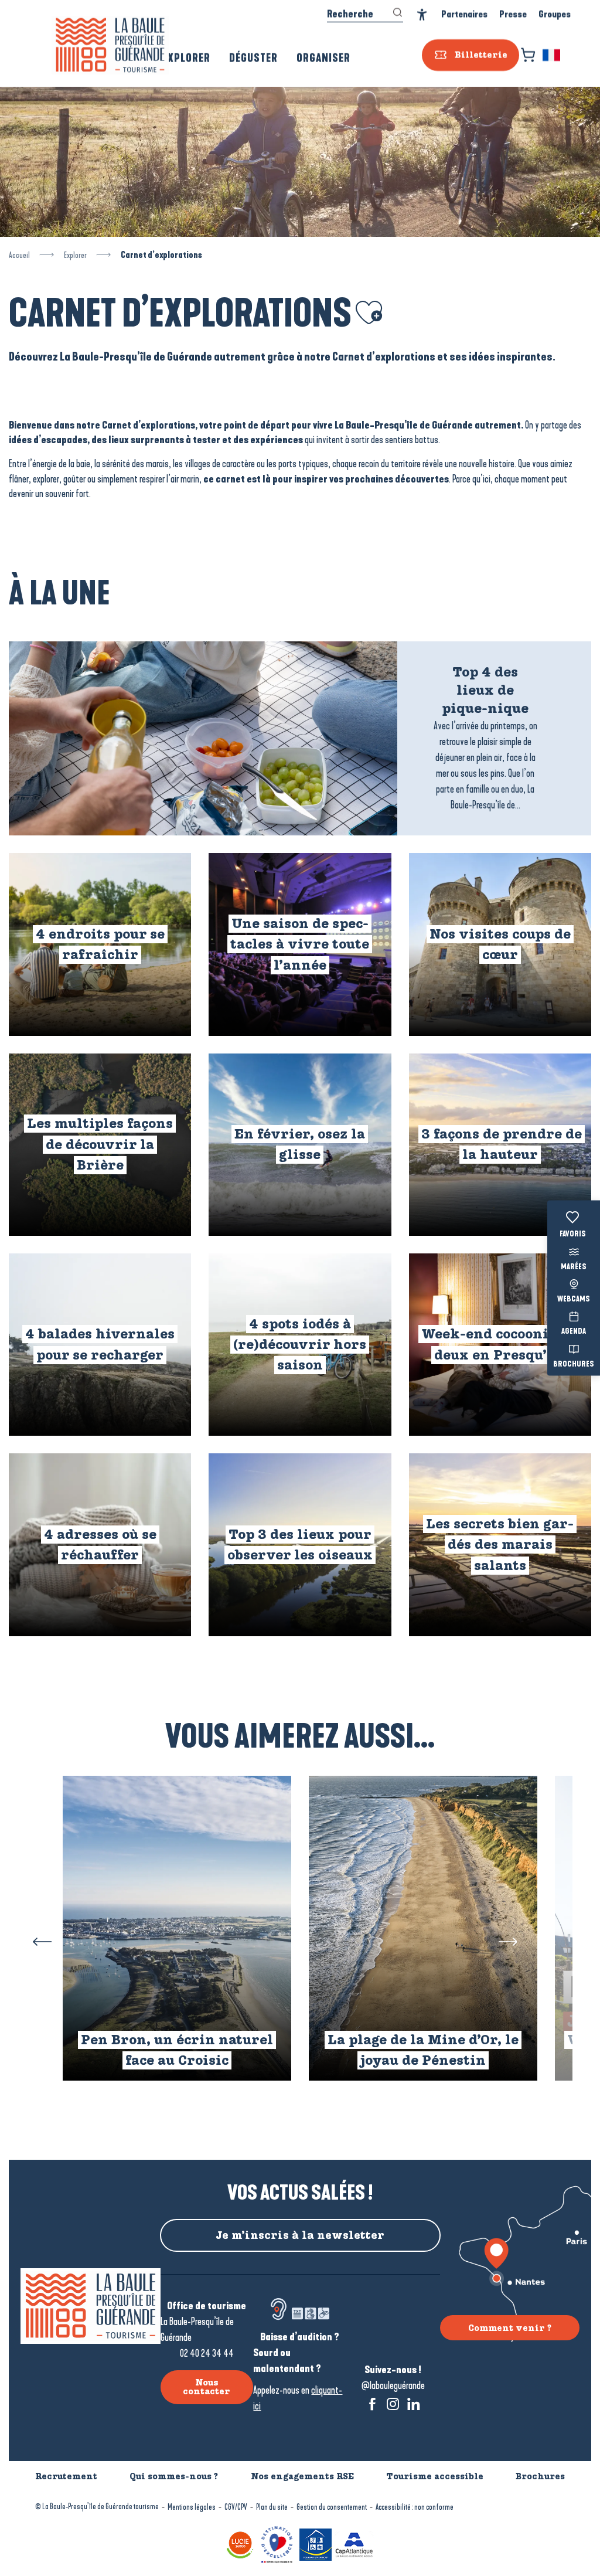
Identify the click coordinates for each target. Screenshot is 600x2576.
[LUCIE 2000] (240, 2543)
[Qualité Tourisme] (277, 2543)
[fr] (552, 55)
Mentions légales (192, 2507)
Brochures (574, 1364)
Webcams (574, 1300)
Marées (574, 1267)
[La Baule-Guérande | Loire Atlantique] (110, 45)
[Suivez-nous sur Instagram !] (393, 2404)
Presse (513, 14)
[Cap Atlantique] (354, 2543)
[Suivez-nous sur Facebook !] (372, 2404)
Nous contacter (207, 2387)
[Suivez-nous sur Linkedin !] (413, 2404)
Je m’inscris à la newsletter (300, 2235)
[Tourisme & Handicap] (316, 2543)
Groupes (555, 14)
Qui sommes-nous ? (174, 2476)
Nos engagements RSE (302, 2476)
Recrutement (66, 2476)
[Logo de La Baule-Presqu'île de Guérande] (91, 2306)
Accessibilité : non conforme (415, 2507)
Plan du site (272, 2507)
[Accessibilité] (422, 15)
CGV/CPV (236, 2507)
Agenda (574, 1332)
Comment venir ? (510, 2328)
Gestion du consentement (332, 2507)
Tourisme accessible (435, 2476)
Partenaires (464, 14)
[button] (552, 55)
